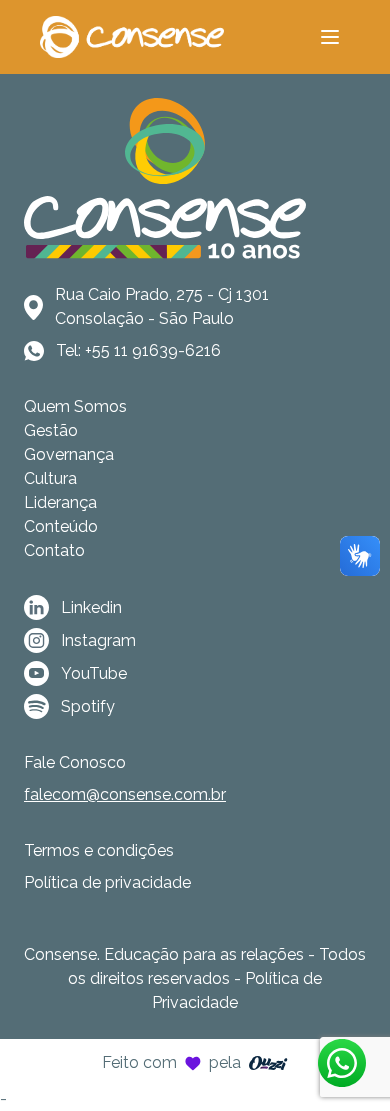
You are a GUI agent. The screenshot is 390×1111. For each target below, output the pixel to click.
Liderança (60, 502)
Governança (69, 454)
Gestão (51, 430)
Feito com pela (171, 1062)
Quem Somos (75, 406)
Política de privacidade (107, 882)
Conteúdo (61, 526)
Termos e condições (99, 850)
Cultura (50, 478)
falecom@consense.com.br (125, 794)
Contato (54, 550)
